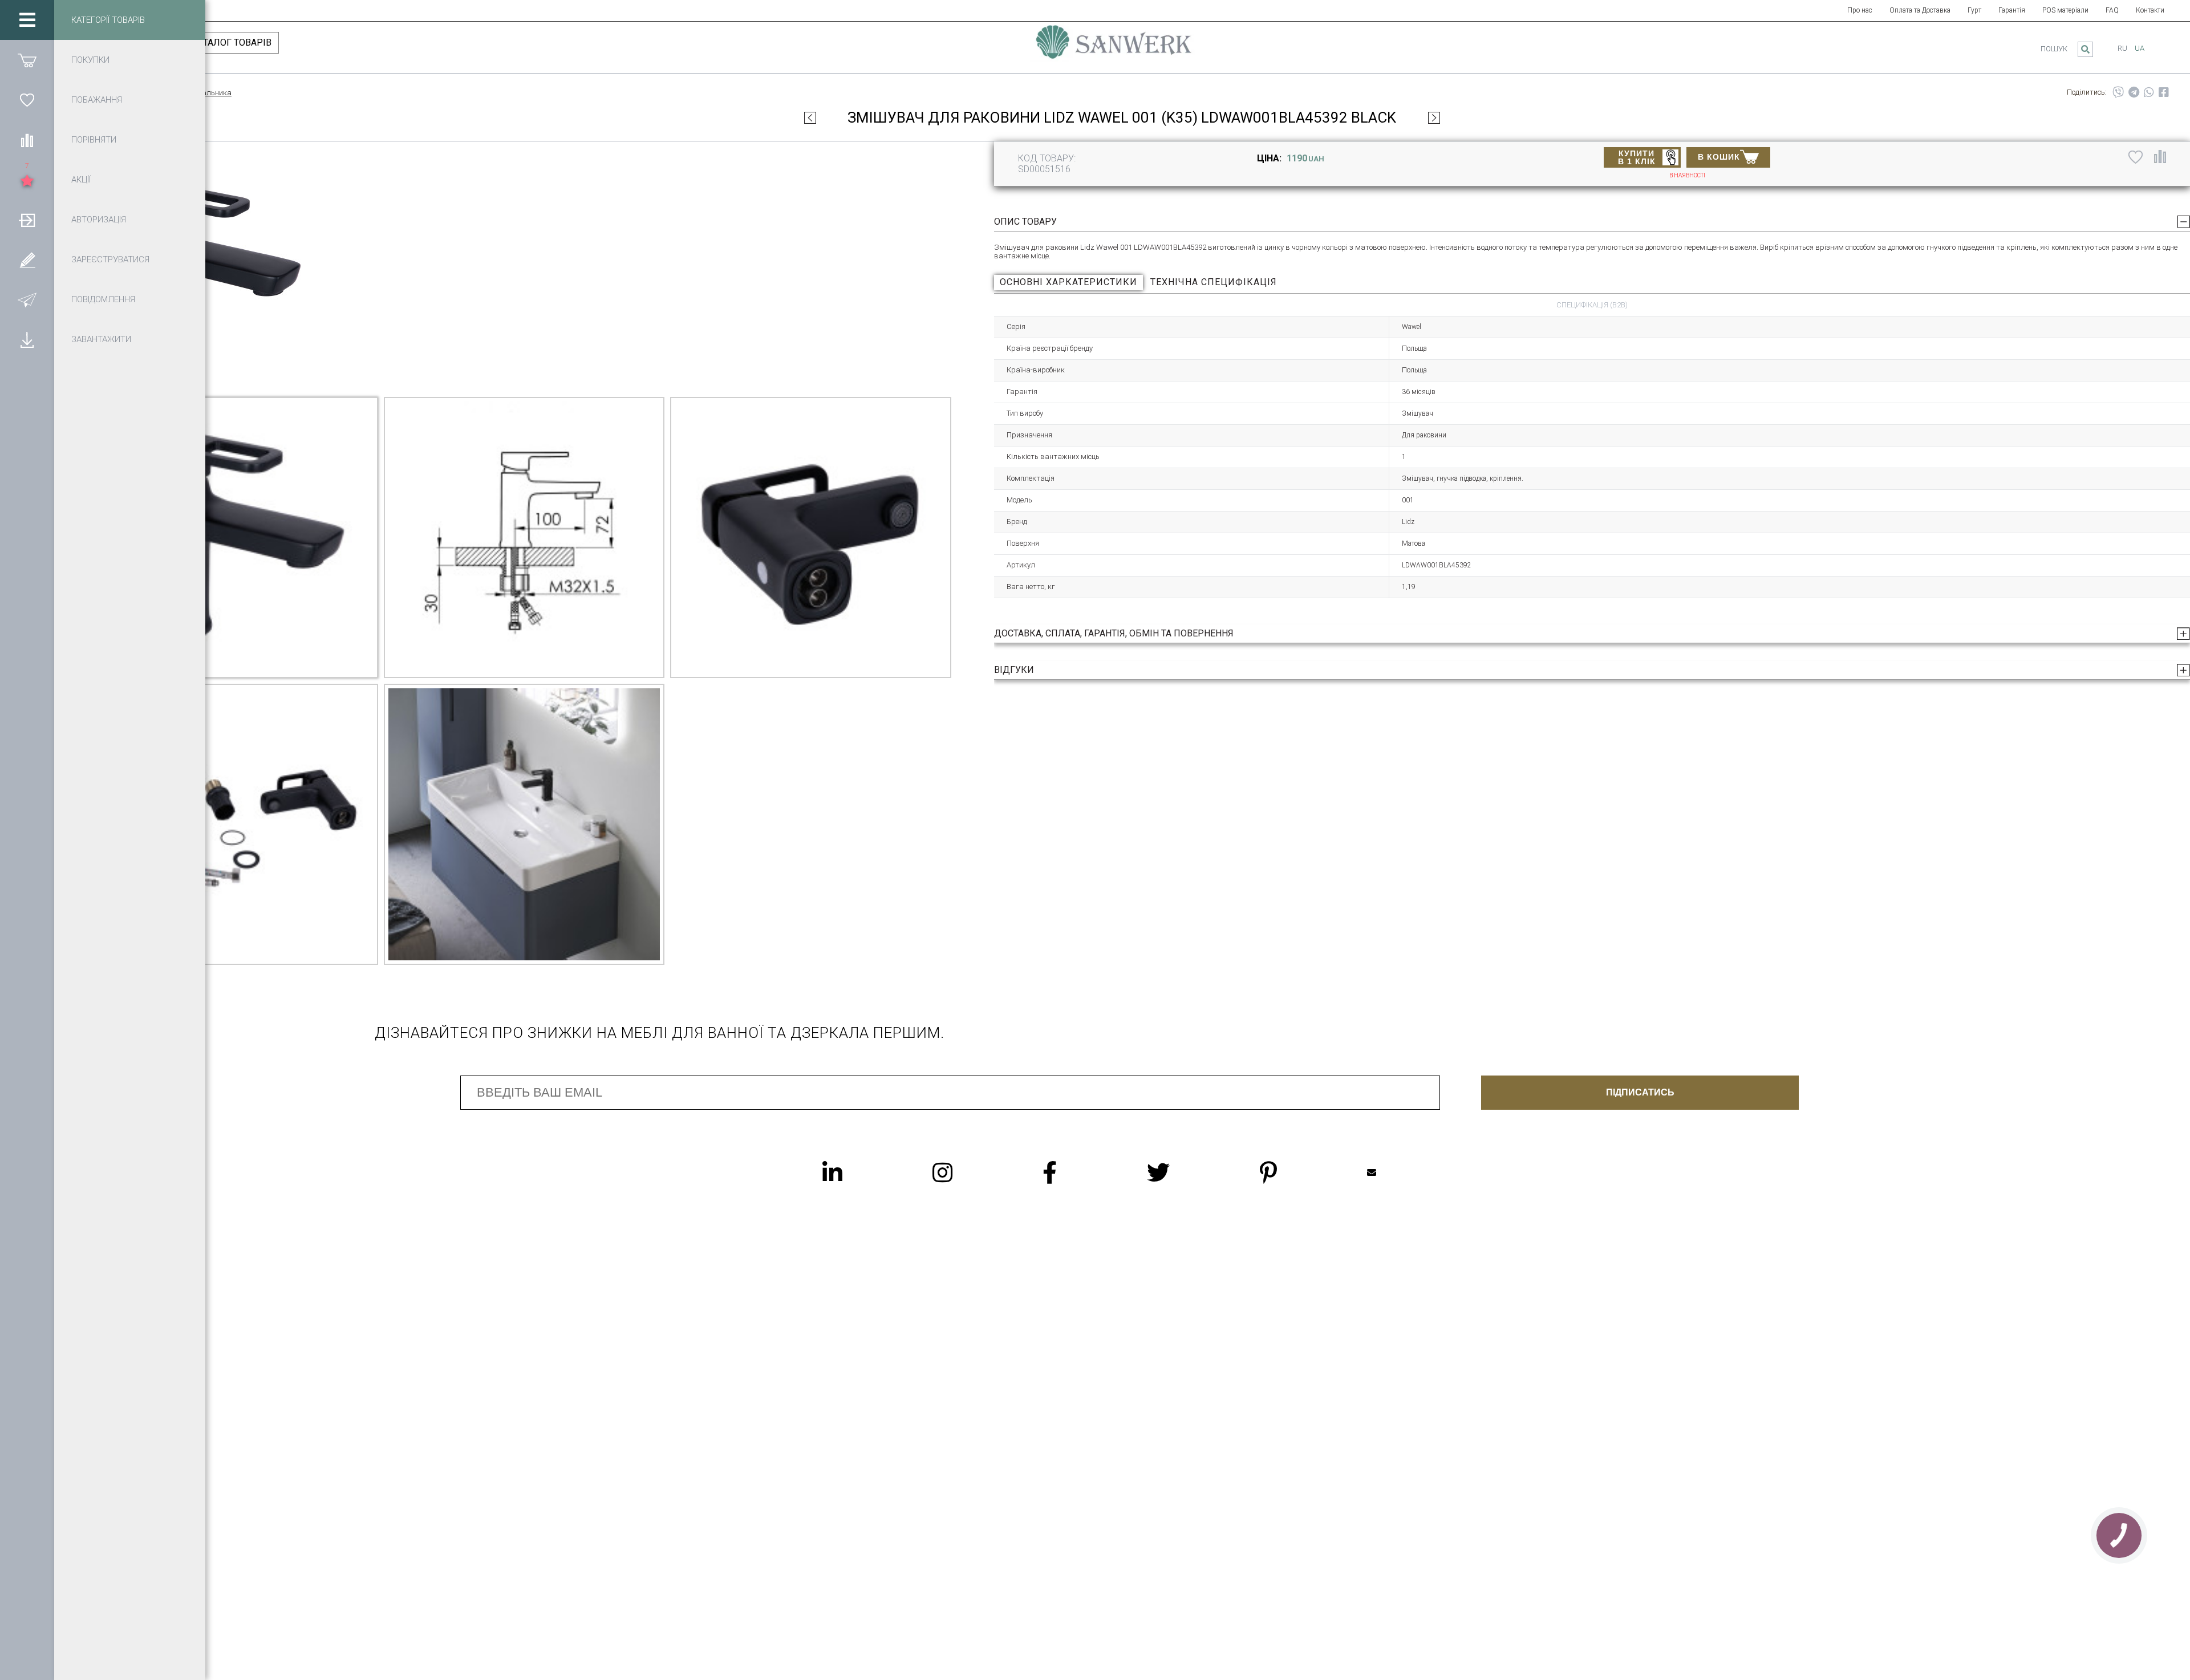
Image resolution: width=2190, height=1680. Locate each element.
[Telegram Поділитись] (2134, 92)
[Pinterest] (1291, 1172)
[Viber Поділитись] (2118, 92)
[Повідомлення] (27, 299)
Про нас (1860, 10)
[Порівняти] (27, 140)
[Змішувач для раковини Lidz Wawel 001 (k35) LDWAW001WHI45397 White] (1434, 117)
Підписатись (1640, 1092)
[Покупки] (27, 60)
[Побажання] (27, 100)
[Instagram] (965, 1172)
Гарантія (2012, 10)
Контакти (2150, 10)
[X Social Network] (1181, 1172)
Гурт (1974, 10)
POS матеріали (2065, 10)
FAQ (2112, 10)
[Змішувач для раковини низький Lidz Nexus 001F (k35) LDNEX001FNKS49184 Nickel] (810, 117)
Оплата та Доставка (1920, 10)
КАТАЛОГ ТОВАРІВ (232, 42)
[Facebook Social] (1072, 1172)
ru (2122, 48)
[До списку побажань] (2136, 156)
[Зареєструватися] (27, 259)
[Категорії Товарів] (27, 20)
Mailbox (1394, 1172)
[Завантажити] (27, 339)
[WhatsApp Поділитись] (2149, 92)
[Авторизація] (27, 220)
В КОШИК (1719, 157)
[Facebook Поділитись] (2164, 92)
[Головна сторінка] (1114, 47)
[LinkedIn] (855, 1172)
